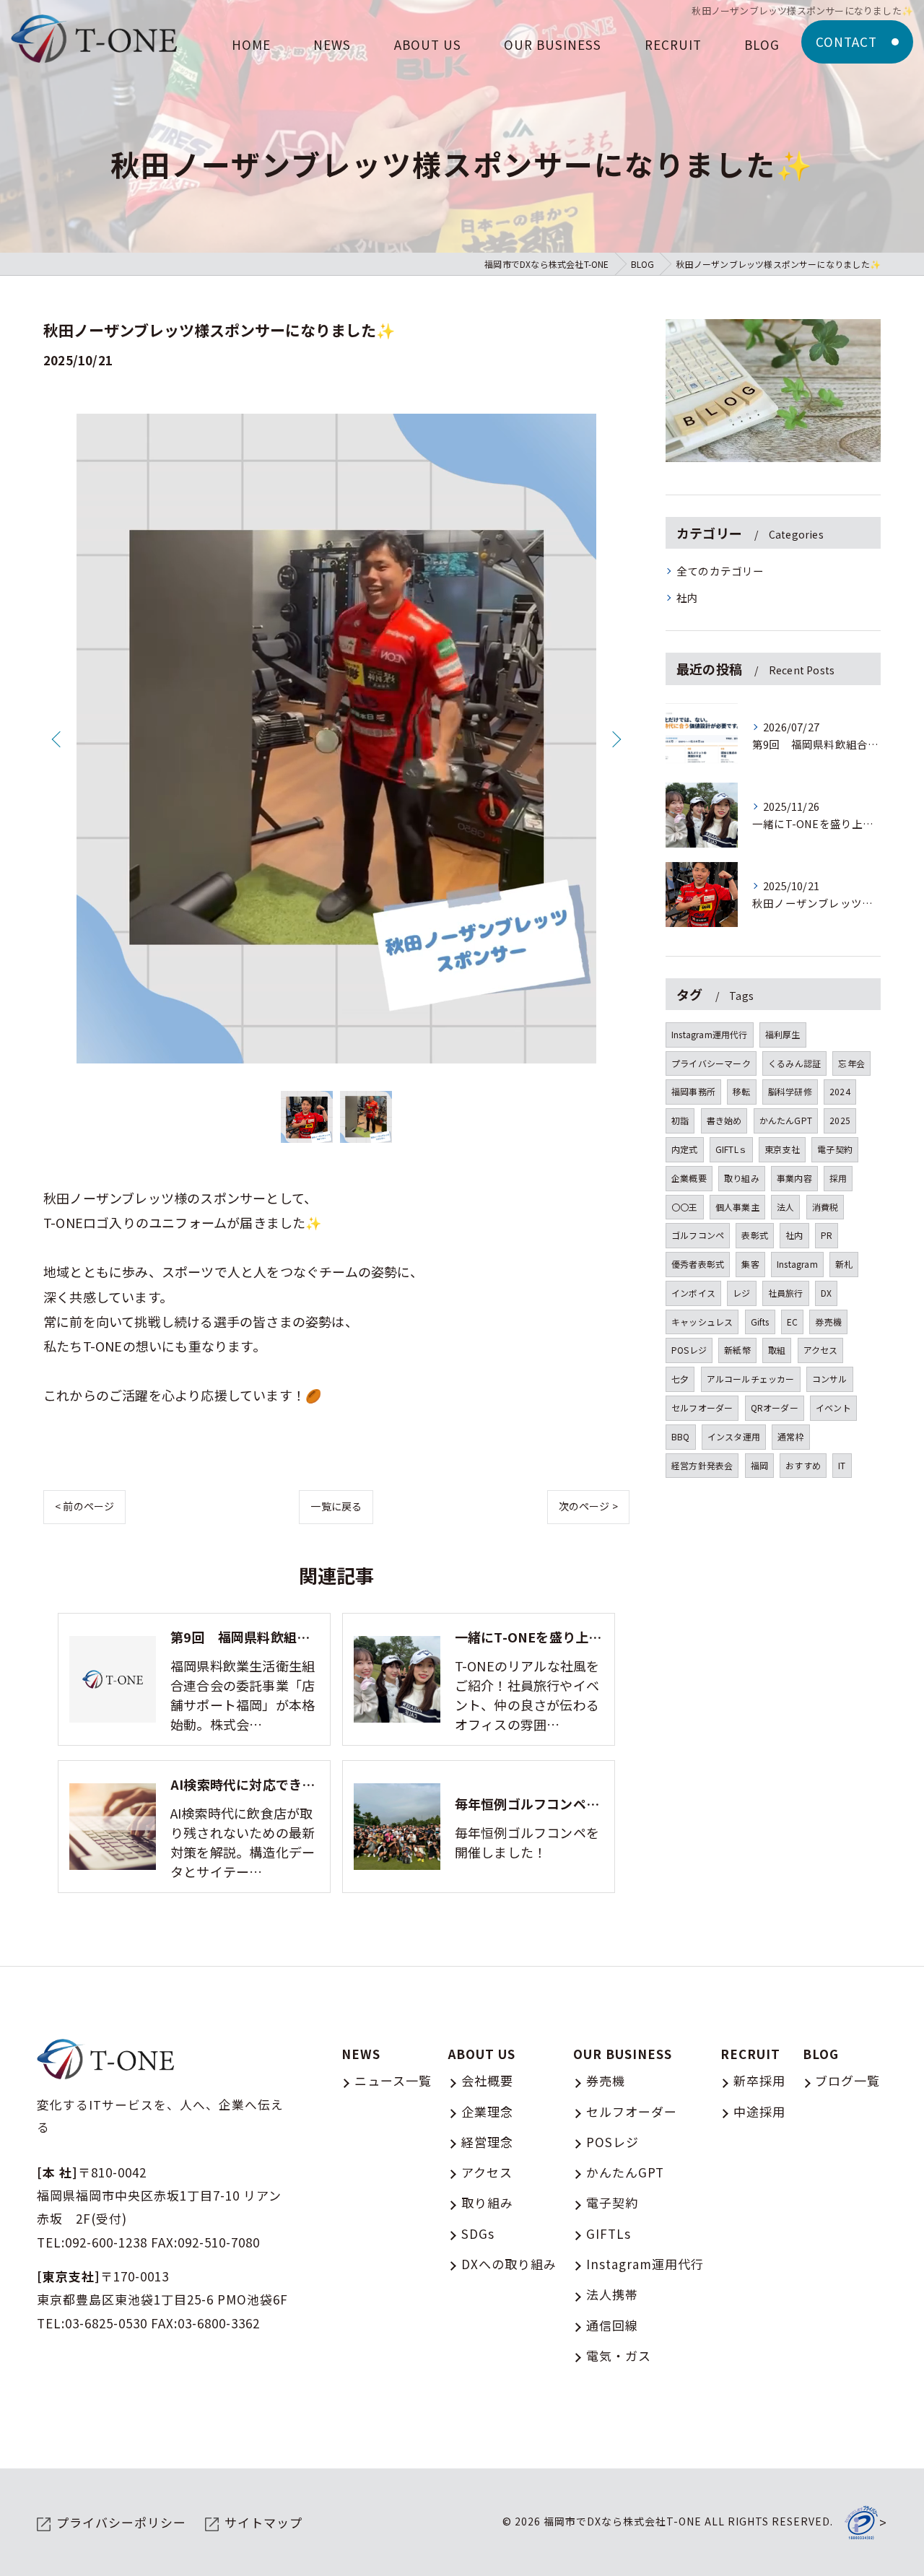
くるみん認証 (794, 1063)
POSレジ (689, 1350)
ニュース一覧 (393, 2080)
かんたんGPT (786, 1120)
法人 (785, 1207)
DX (826, 1293)
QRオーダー (775, 1407)
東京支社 (782, 1149)
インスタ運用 (734, 1436)
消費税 (825, 1207)
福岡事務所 (693, 1091)
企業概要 (689, 1178)
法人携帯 (612, 2294)
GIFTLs (609, 2233)
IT (842, 1465)
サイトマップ (263, 2522)
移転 (741, 1091)
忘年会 (851, 1063)
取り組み (742, 1178)
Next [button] (615, 739)
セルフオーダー (702, 1407)
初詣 (680, 1120)
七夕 (680, 1379)
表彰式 (755, 1235)
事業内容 (794, 1178)
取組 (777, 1350)
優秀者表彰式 (698, 1264)
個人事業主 (737, 1207)
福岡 (759, 1465)
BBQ (681, 1436)
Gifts (760, 1322)
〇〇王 (685, 1207)
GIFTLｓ (731, 1149)
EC (792, 1322)
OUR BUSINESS (623, 2054)
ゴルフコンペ (698, 1235)
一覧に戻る (336, 1506)
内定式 (685, 1149)
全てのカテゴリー (720, 571)
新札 (844, 1264)
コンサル (830, 1379)
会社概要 (487, 2080)
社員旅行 (786, 1293)
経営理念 (487, 2142)
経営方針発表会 (702, 1465)
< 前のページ (84, 1506)
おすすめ (803, 1465)
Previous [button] (58, 739)
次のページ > (588, 1506)
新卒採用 (759, 2080)
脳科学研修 (790, 1091)
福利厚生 (783, 1034)
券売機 (828, 1322)
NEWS (361, 2054)
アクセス (821, 1350)
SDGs (478, 2233)
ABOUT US (482, 2054)
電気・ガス (619, 2355)
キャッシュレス (702, 1322)
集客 (750, 1264)
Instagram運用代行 (710, 1034)
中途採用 (759, 2111)
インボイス (693, 1293)
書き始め (724, 1120)
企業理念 (487, 2111)
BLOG (821, 2054)
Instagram (797, 1264)
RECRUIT (750, 2054)
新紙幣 (737, 1350)
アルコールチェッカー (751, 1379)
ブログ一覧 (847, 2080)
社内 (687, 597)
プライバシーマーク (711, 1063)
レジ (741, 1293)
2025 (840, 1120)
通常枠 (791, 1436)
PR (827, 1235)
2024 (840, 1091)
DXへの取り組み (509, 2264)
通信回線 (612, 2325)
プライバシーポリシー (121, 2522)
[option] (336, 739)
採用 (838, 1178)
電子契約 (835, 1149)
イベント (833, 1407)
